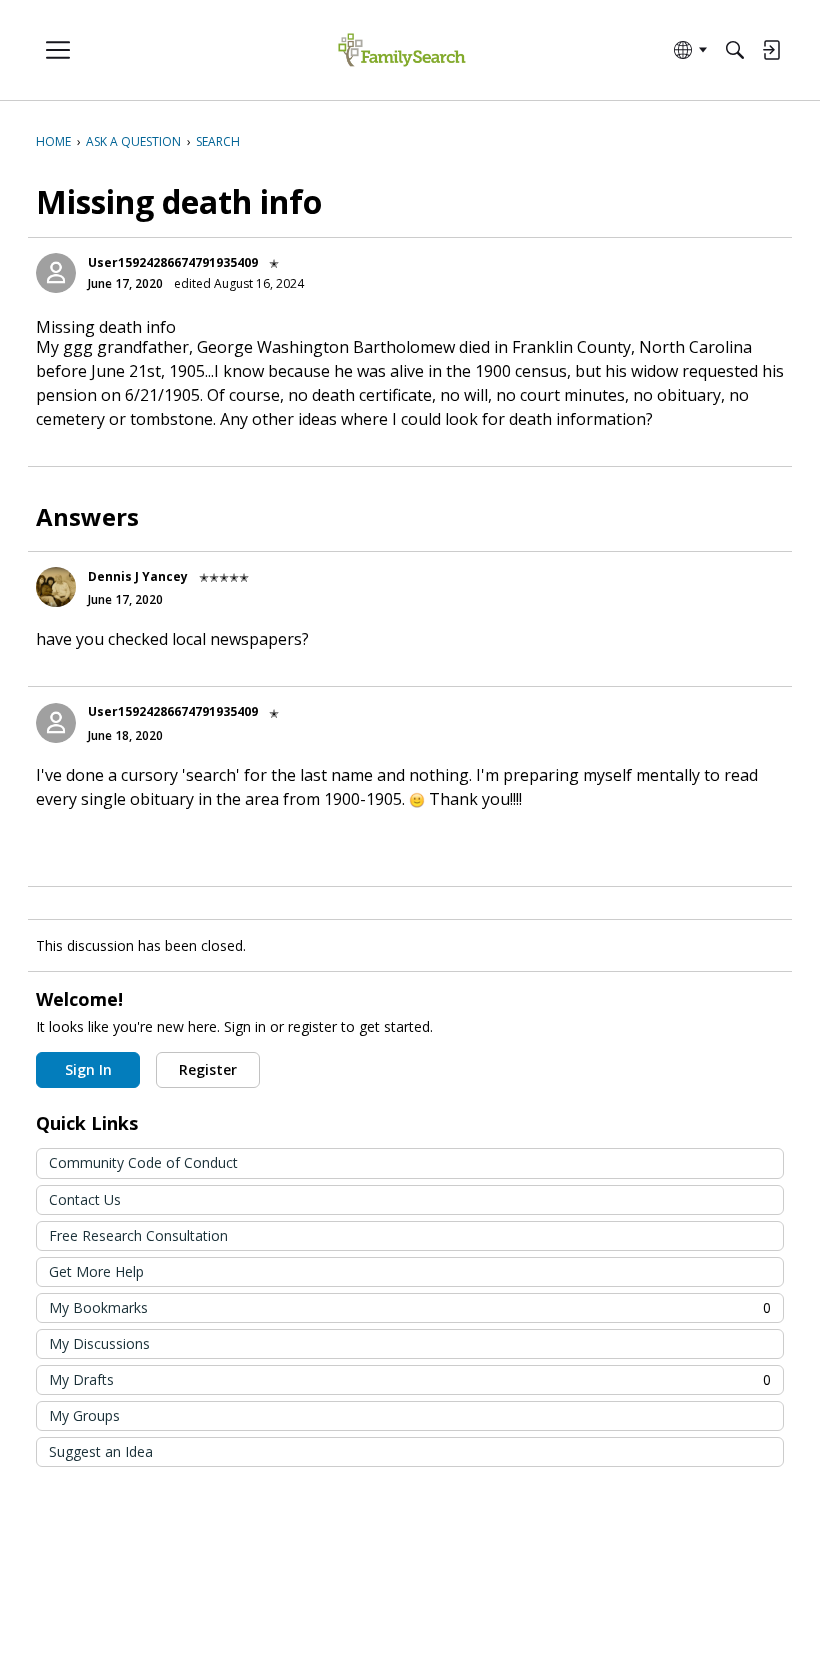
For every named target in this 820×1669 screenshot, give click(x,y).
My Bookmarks (410, 1307)
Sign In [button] (88, 1069)
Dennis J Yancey (138, 576)
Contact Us (85, 1199)
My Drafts (410, 1379)
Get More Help (96, 1271)
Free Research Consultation (138, 1235)
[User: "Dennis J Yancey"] (56, 587)
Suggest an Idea (101, 1451)
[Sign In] (771, 50)
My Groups (84, 1415)
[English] (401, 50)
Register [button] (208, 1069)
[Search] (735, 50)
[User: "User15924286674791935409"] (56, 273)
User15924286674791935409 (173, 262)
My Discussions (99, 1343)
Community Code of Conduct (143, 1162)
